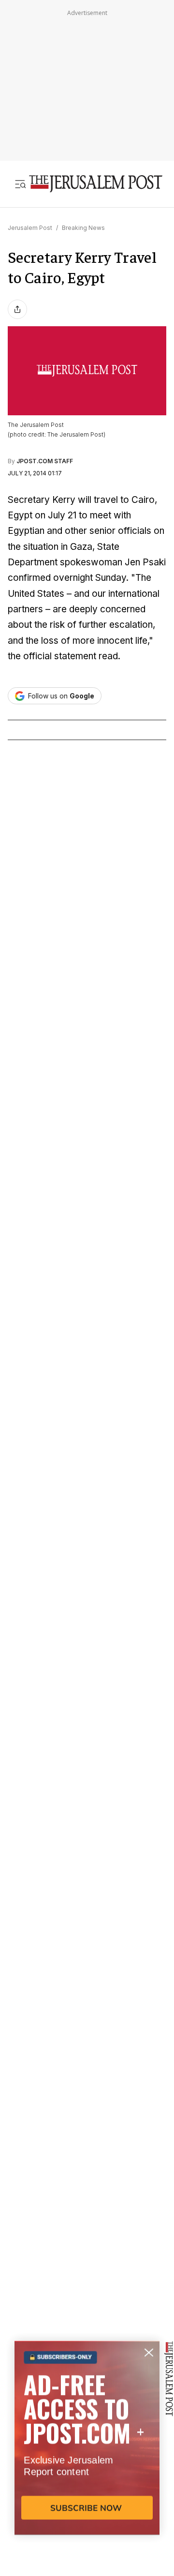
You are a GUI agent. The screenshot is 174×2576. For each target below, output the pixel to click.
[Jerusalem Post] (96, 184)
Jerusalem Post (30, 228)
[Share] (17, 309)
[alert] (87, 2465)
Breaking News (83, 228)
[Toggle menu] (20, 184)
